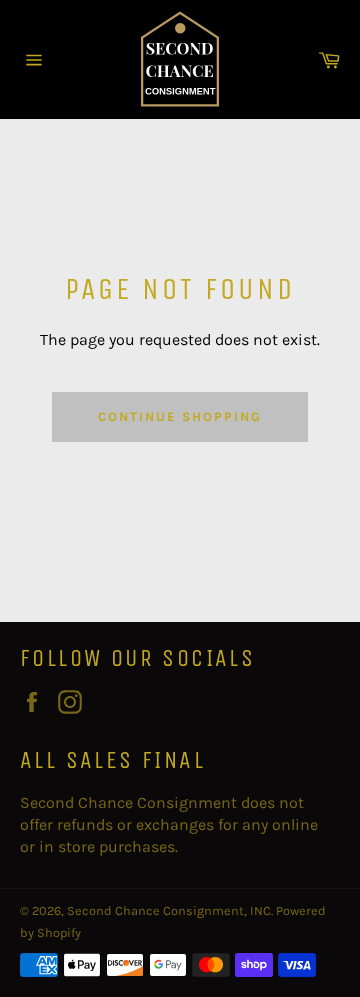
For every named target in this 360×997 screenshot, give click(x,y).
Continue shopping (179, 416)
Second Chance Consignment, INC (169, 910)
